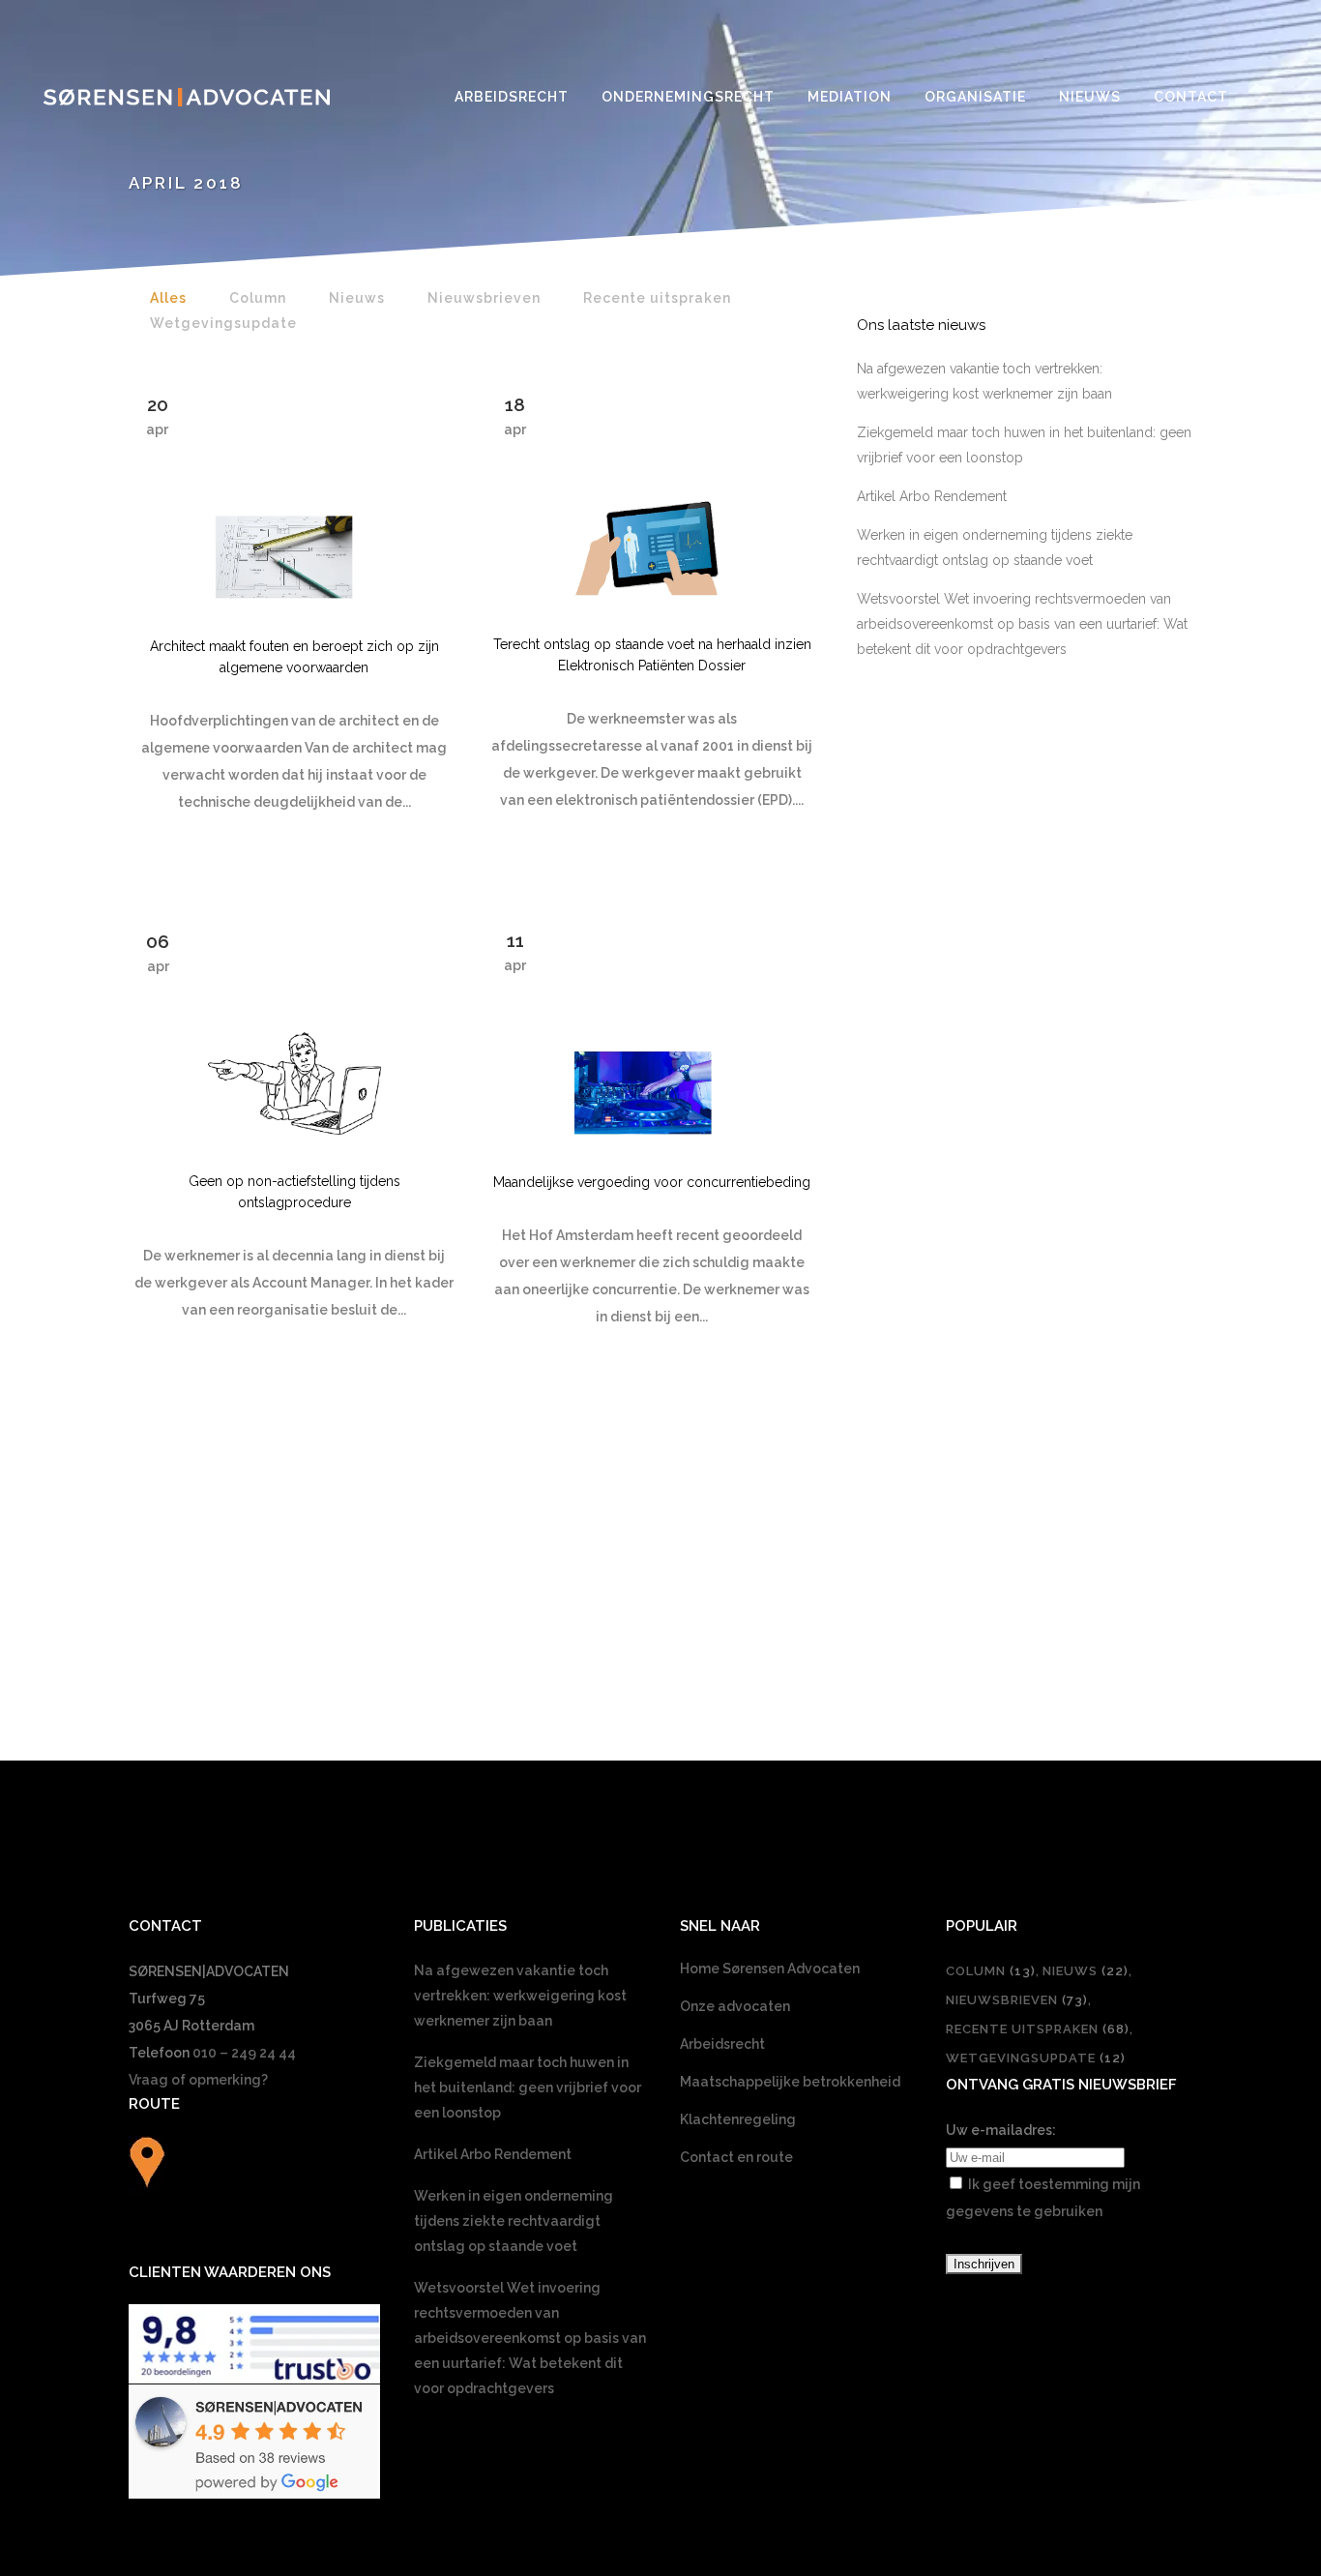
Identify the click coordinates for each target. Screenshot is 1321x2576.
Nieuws (1086, 1971)
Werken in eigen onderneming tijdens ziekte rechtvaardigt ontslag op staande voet (514, 2221)
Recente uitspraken (1038, 2029)
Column (991, 1971)
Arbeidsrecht (722, 2044)
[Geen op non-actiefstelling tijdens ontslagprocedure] (294, 1028)
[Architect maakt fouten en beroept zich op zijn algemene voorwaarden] (294, 492)
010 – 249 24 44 (244, 2053)
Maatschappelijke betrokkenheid (790, 2082)
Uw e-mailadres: (1001, 2130)
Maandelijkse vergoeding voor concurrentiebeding (652, 1182)
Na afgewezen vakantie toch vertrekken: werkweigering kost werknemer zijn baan (520, 1996)
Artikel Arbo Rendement (932, 496)
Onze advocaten (735, 2006)
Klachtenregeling (738, 2119)
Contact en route (736, 2157)
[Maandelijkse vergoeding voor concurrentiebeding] (652, 1028)
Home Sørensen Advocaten (770, 1969)
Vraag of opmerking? (198, 2080)
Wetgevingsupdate (1036, 2058)
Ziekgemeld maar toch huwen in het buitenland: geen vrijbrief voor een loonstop (528, 2087)
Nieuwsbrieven (1017, 2000)
